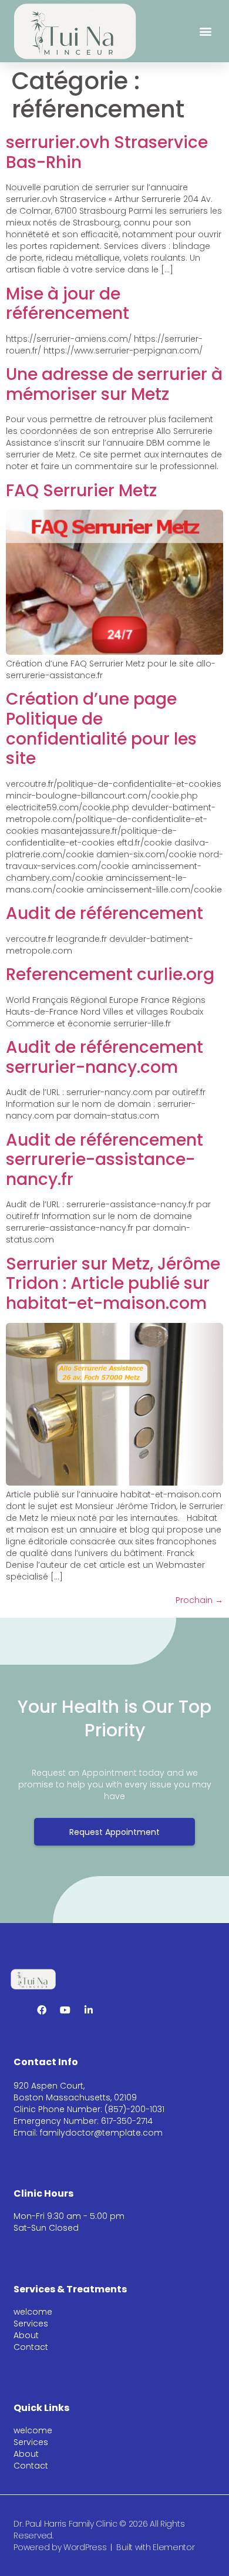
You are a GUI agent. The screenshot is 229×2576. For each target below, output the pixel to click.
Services (31, 2324)
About (26, 2335)
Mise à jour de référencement (68, 304)
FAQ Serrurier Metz (81, 491)
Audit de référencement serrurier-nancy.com (105, 1057)
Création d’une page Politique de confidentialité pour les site (101, 729)
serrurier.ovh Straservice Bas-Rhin (107, 152)
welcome (33, 2312)
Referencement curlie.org (110, 974)
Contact (31, 2347)
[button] (206, 31)
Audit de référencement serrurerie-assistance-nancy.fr (105, 1160)
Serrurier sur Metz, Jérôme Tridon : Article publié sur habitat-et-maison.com (113, 1284)
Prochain (199, 1600)
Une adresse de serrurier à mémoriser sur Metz (114, 384)
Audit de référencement (105, 913)
